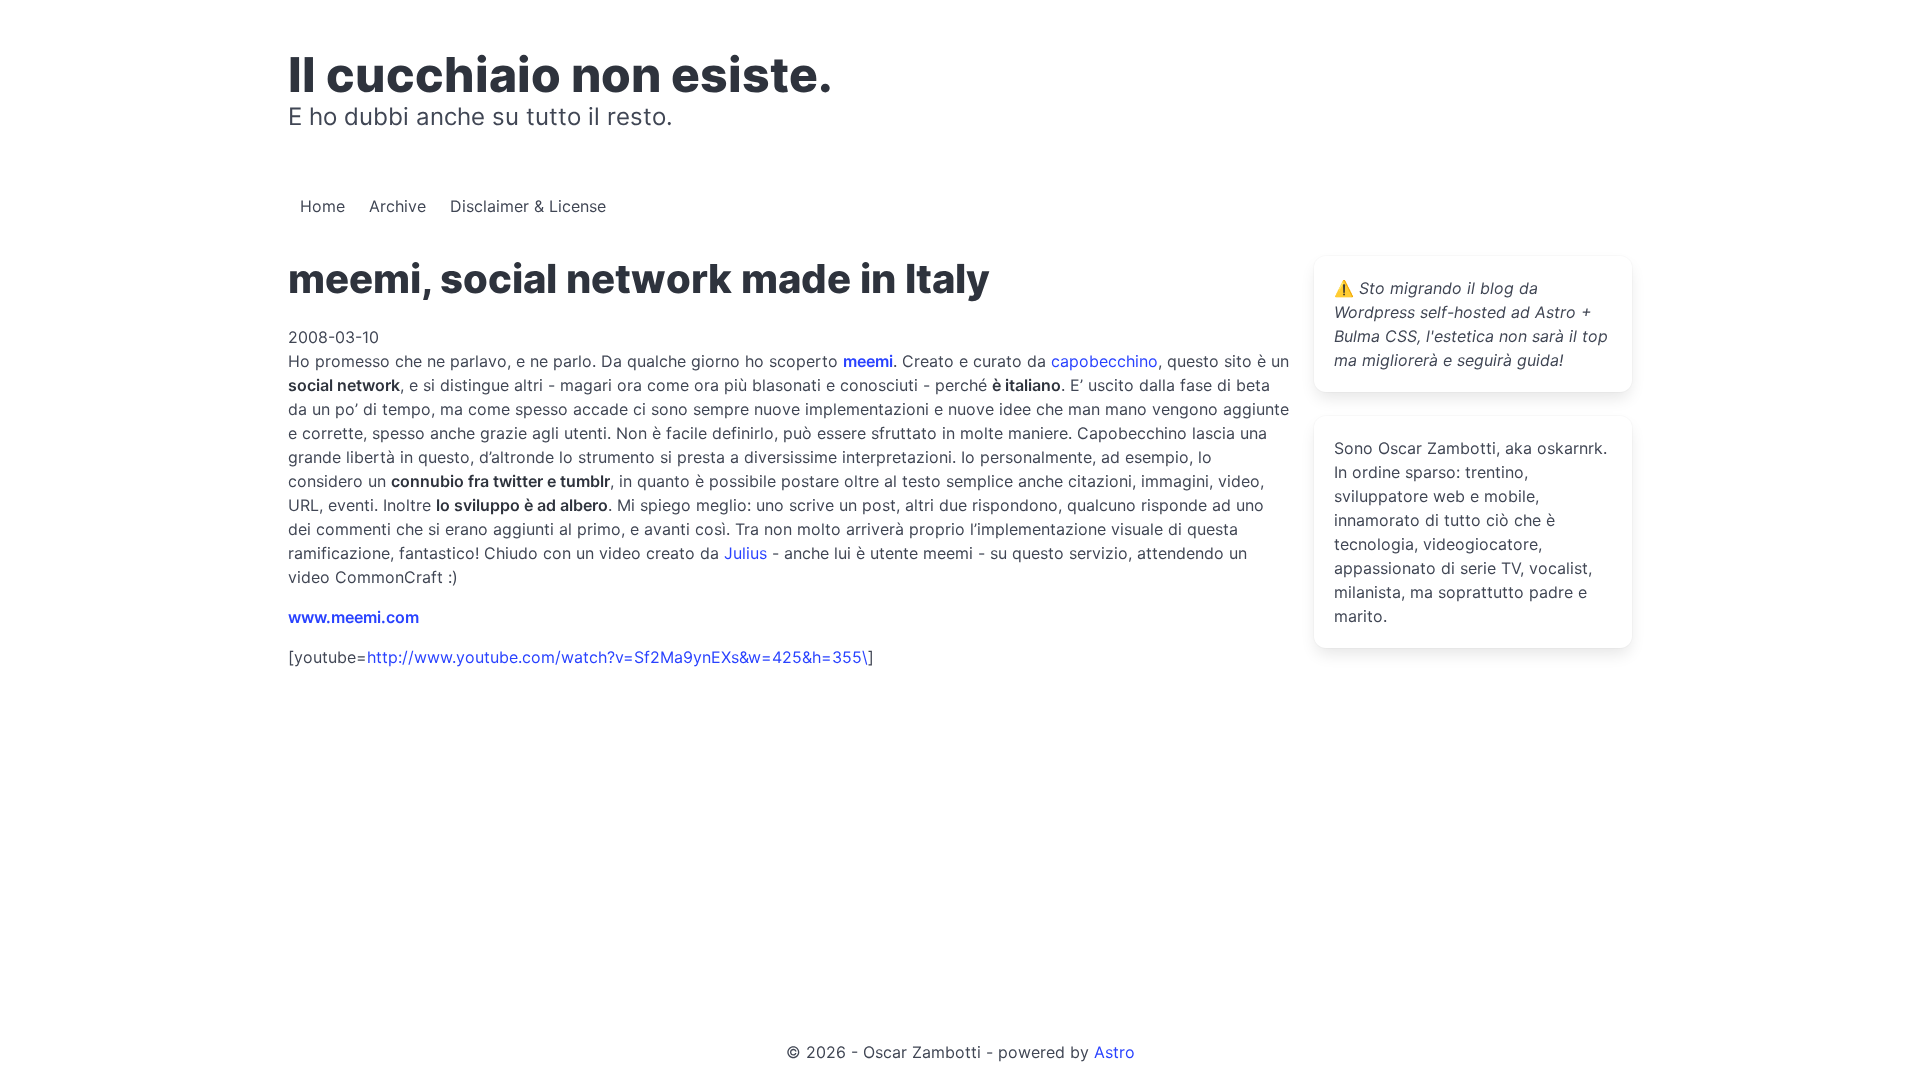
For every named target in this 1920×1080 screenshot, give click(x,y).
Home (322, 206)
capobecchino (1104, 361)
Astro (1114, 1052)
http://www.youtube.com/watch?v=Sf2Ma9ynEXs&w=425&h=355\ (617, 657)
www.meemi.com (353, 617)
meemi (868, 361)
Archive (397, 206)
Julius (745, 553)
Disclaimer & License (528, 206)
